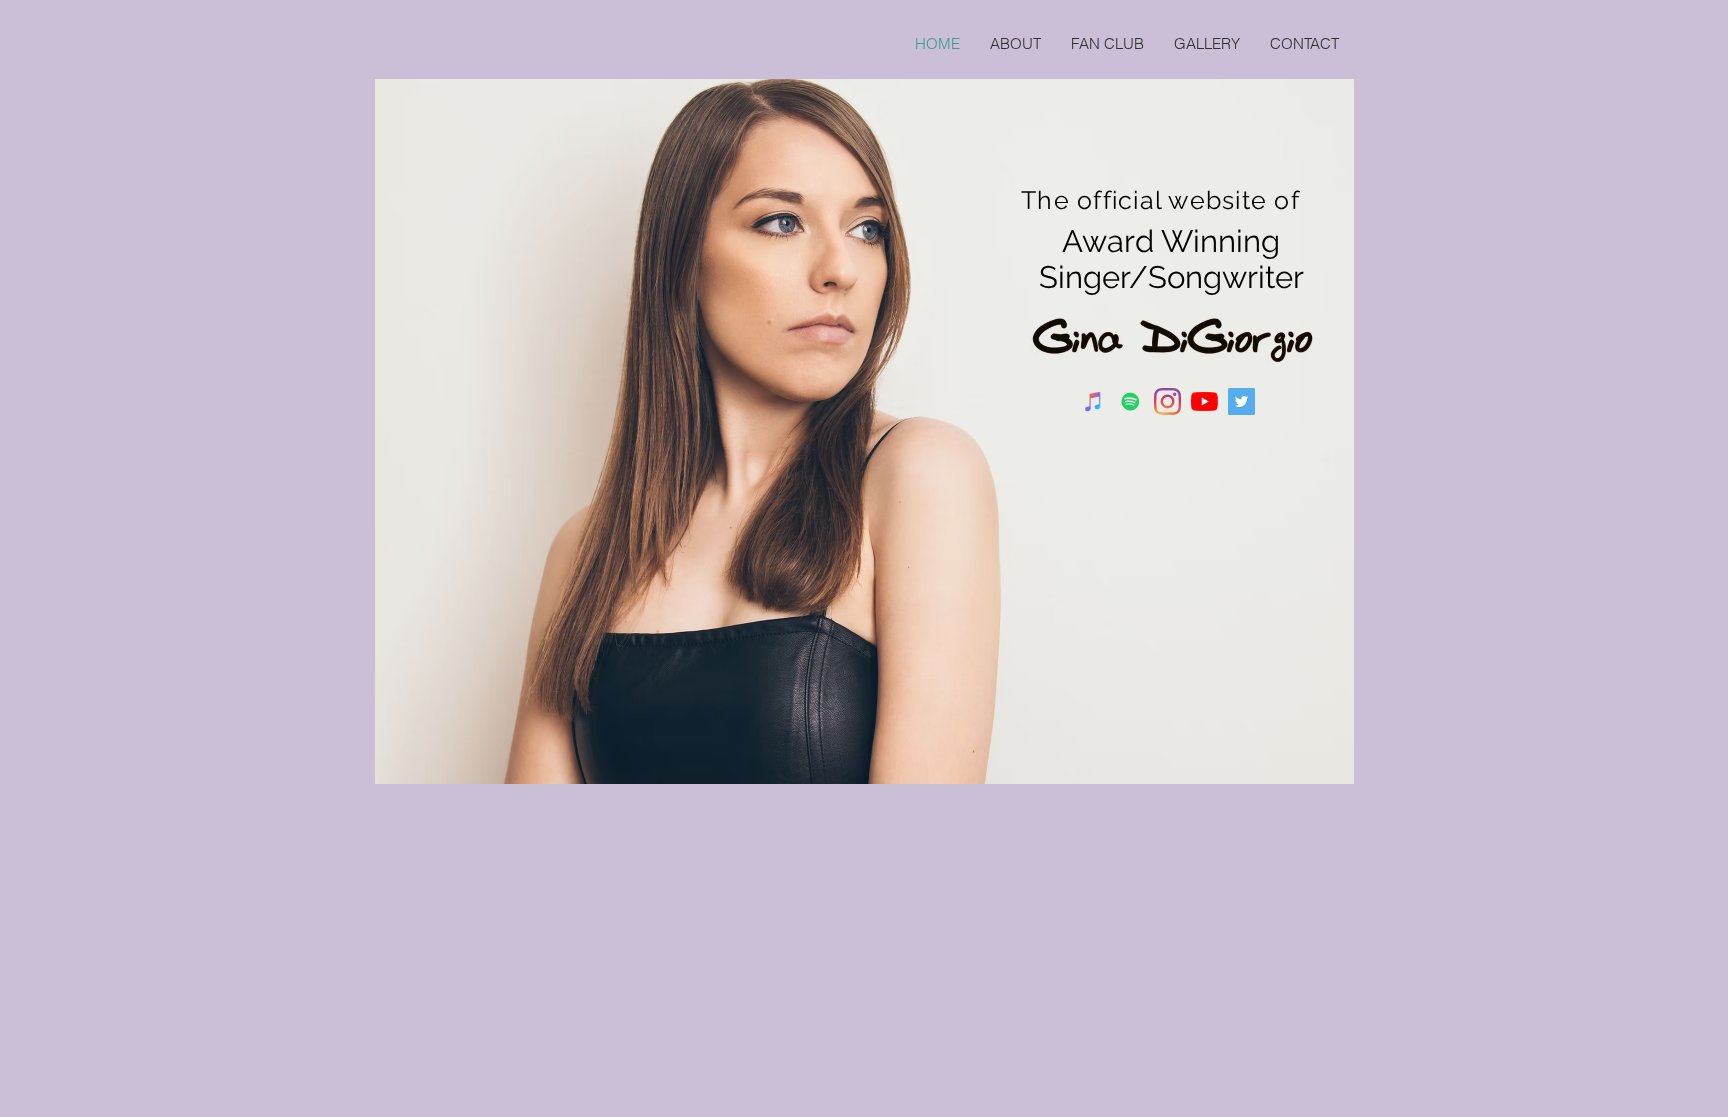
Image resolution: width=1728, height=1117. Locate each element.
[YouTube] (1204, 401)
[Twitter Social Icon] (1241, 401)
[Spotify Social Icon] (1130, 401)
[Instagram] (1167, 401)
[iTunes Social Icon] (1093, 401)
